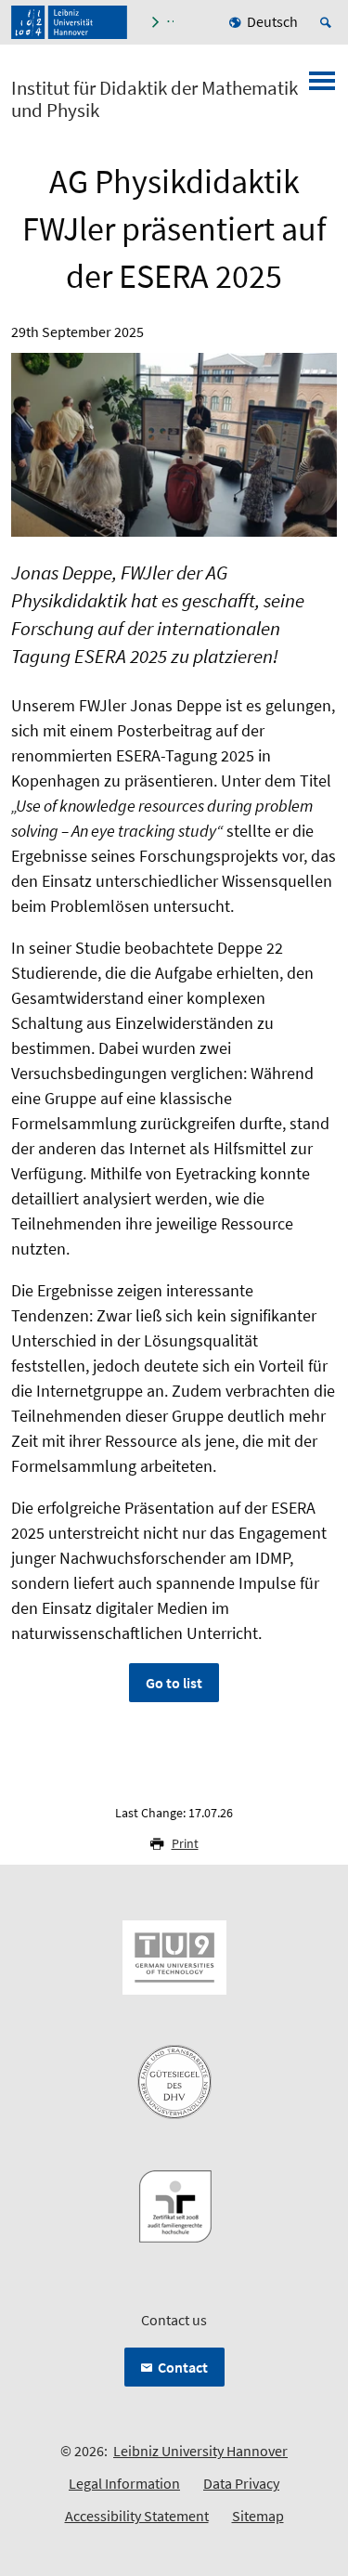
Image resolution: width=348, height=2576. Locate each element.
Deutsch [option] (272, 21)
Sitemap (258, 2516)
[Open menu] (322, 86)
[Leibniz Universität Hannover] (69, 22)
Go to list (174, 1683)
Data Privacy (241, 2483)
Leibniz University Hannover (200, 2451)
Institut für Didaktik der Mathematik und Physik (155, 99)
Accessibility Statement (137, 2516)
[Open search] (329, 22)
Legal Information (124, 2483)
